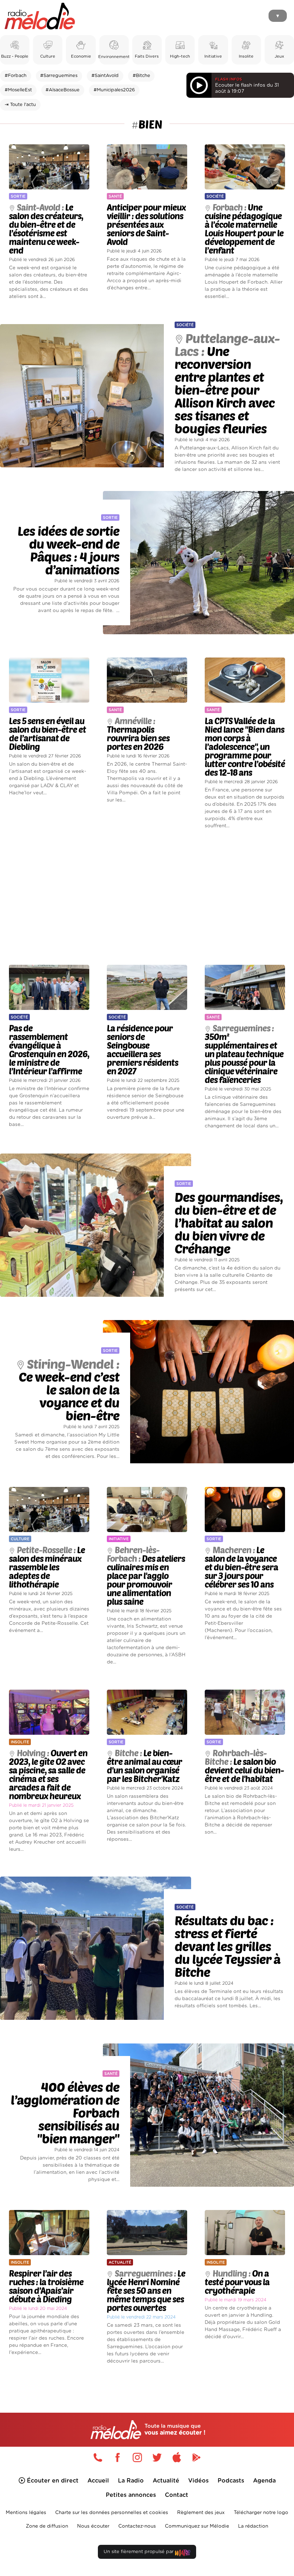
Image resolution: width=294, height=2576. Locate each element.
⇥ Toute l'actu (20, 105)
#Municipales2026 (114, 90)
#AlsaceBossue (63, 90)
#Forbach (16, 76)
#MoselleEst (18, 90)
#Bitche (141, 76)
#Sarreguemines (59, 76)
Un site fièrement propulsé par (139, 2552)
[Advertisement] (147, 897)
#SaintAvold (105, 76)
